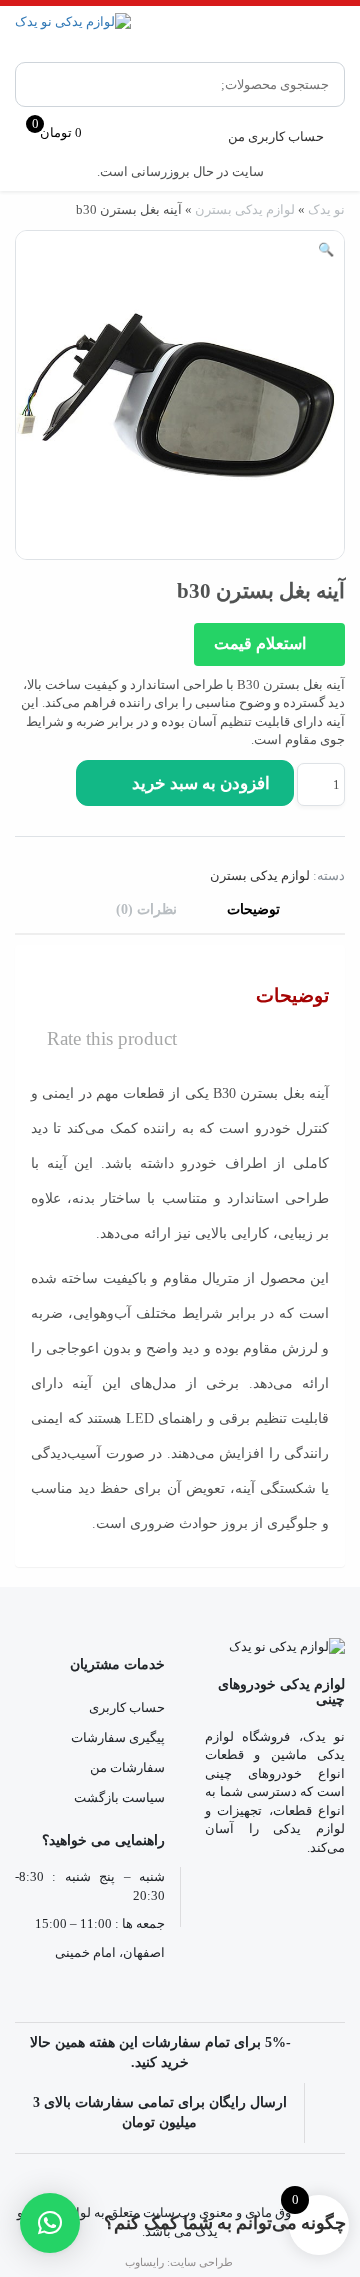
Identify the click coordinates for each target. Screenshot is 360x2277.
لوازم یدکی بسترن (245, 209)
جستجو (45, 84)
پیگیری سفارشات (118, 1737)
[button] (326, 250)
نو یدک (326, 209)
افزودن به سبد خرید (201, 783)
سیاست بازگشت (119, 1797)
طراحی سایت (201, 2262)
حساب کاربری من (276, 136)
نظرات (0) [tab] (146, 909)
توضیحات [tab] (253, 909)
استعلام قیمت (262, 643)
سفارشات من (127, 1767)
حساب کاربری (127, 1707)
